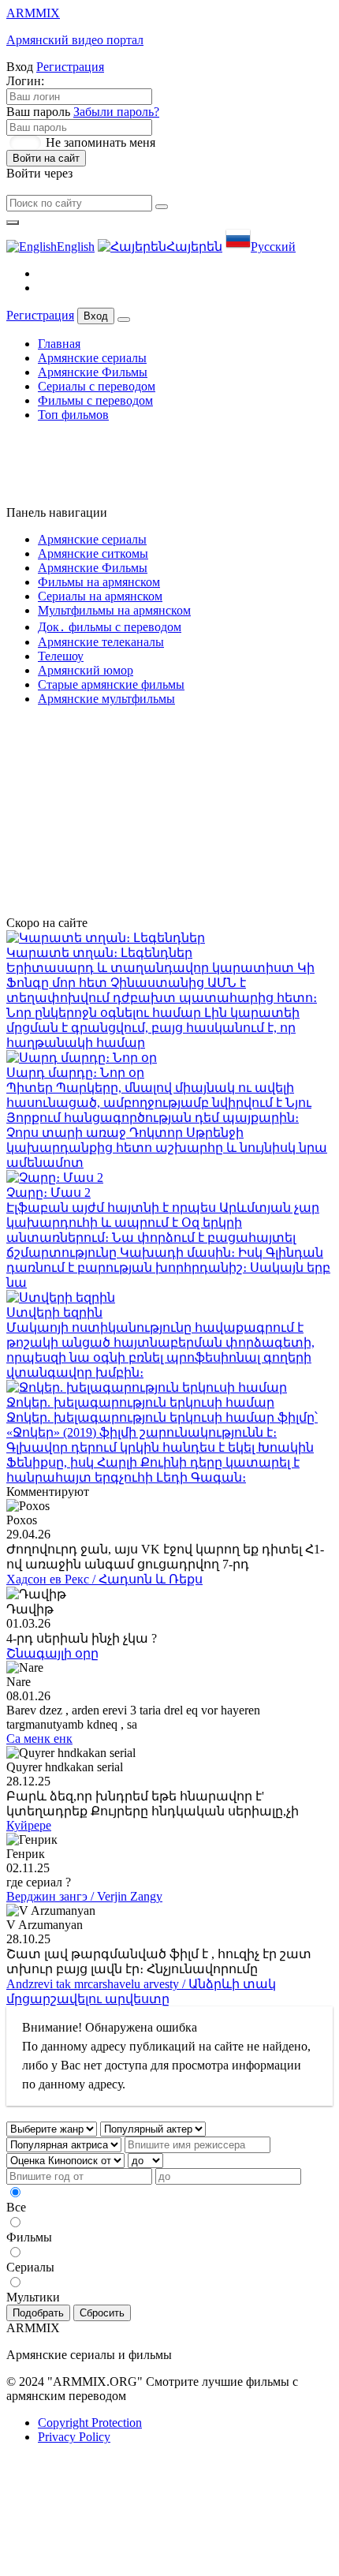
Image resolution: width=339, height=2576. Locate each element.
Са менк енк (39, 1739)
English (76, 247)
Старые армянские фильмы (111, 684)
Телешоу (61, 656)
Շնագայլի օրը (52, 1653)
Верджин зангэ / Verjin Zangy (84, 1896)
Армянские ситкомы (93, 553)
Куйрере (29, 1825)
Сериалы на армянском (100, 596)
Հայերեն (194, 247)
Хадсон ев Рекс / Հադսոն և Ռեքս (104, 1579)
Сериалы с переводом (97, 386)
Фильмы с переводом (95, 400)
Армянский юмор (86, 670)
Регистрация (70, 67)
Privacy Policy (74, 2437)
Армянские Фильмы (93, 372)
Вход (96, 316)
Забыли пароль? (116, 112)
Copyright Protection (90, 2423)
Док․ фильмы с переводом (110, 627)
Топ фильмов (73, 415)
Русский (273, 247)
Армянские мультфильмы (106, 699)
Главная (59, 344)
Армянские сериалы (92, 358)
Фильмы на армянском (99, 582)
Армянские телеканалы (101, 642)
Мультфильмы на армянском (114, 610)
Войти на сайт (46, 158)
